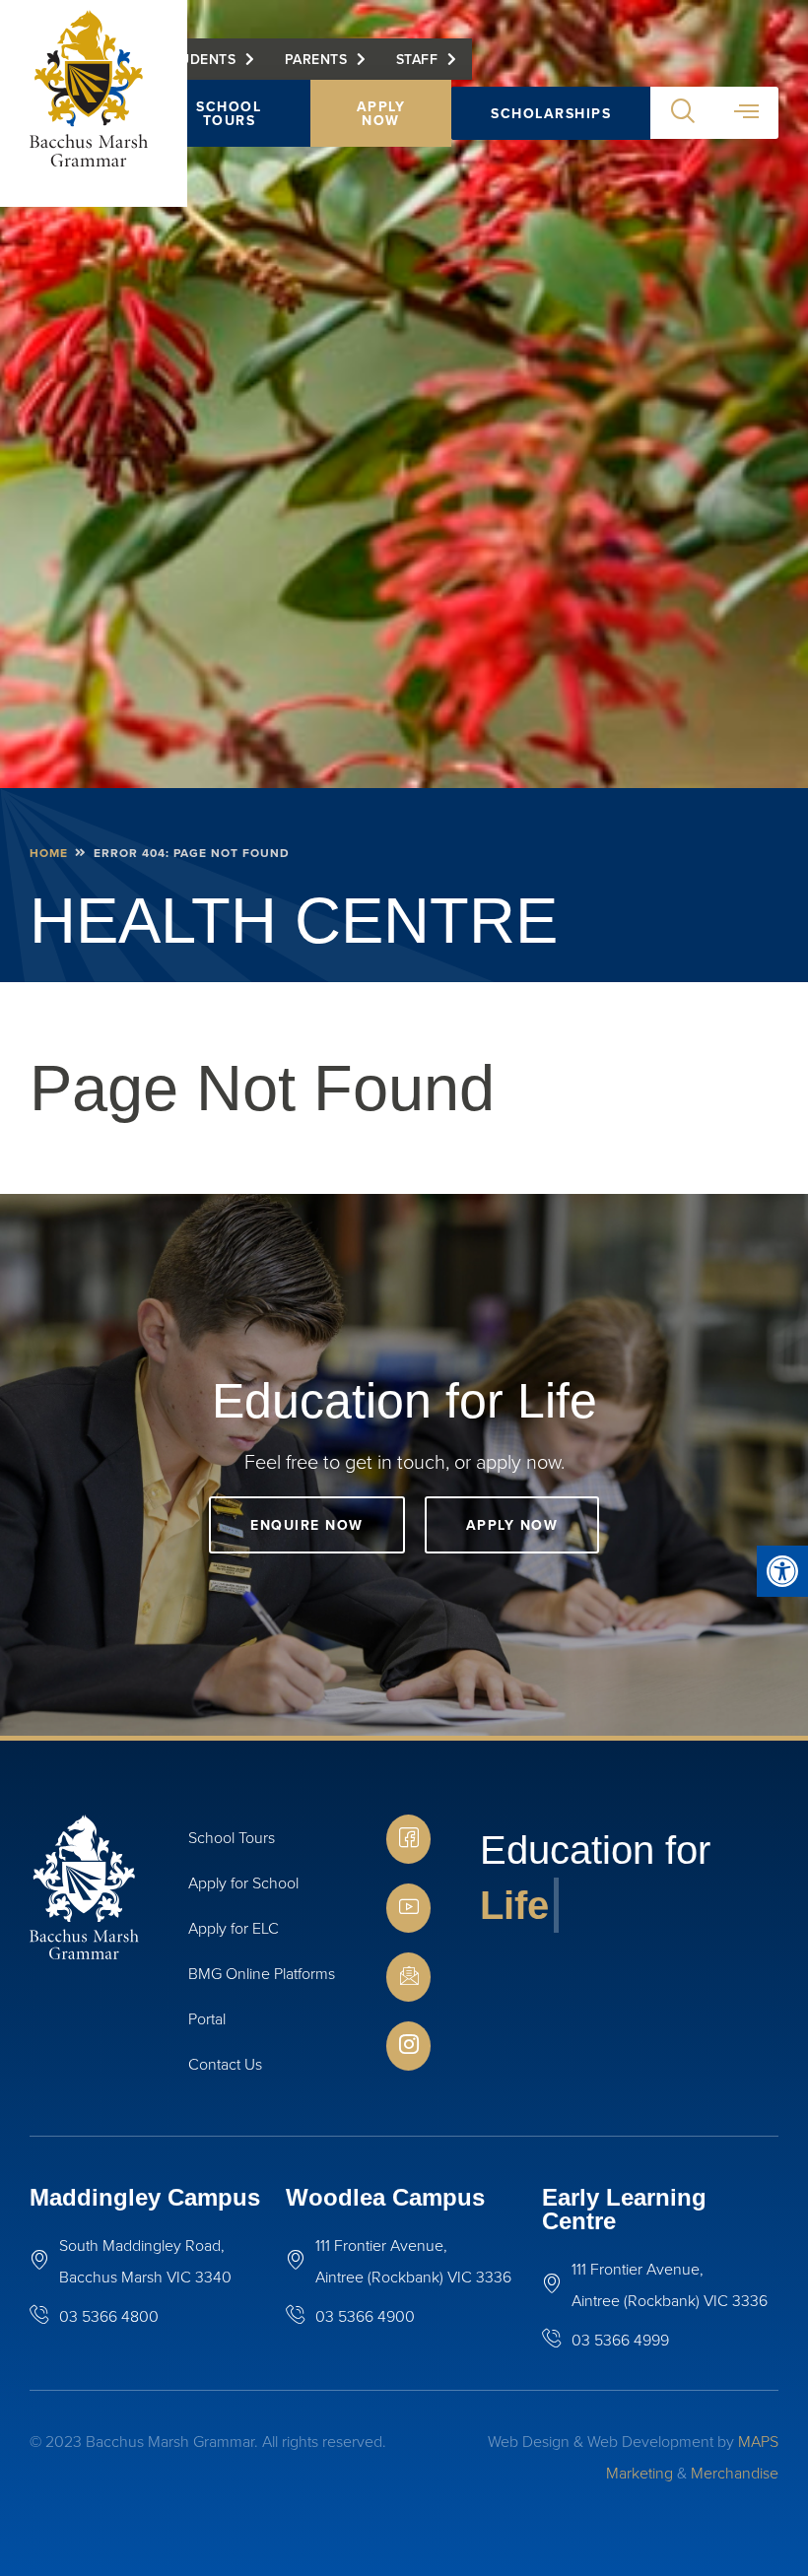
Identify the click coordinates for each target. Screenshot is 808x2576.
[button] (782, 1571)
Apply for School (243, 1882)
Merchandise (735, 2473)
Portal (207, 2018)
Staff (417, 59)
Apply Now (381, 113)
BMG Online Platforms (262, 1973)
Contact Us (225, 2064)
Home (49, 853)
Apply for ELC (234, 1928)
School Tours (229, 113)
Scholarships (551, 113)
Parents (316, 59)
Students (199, 59)
